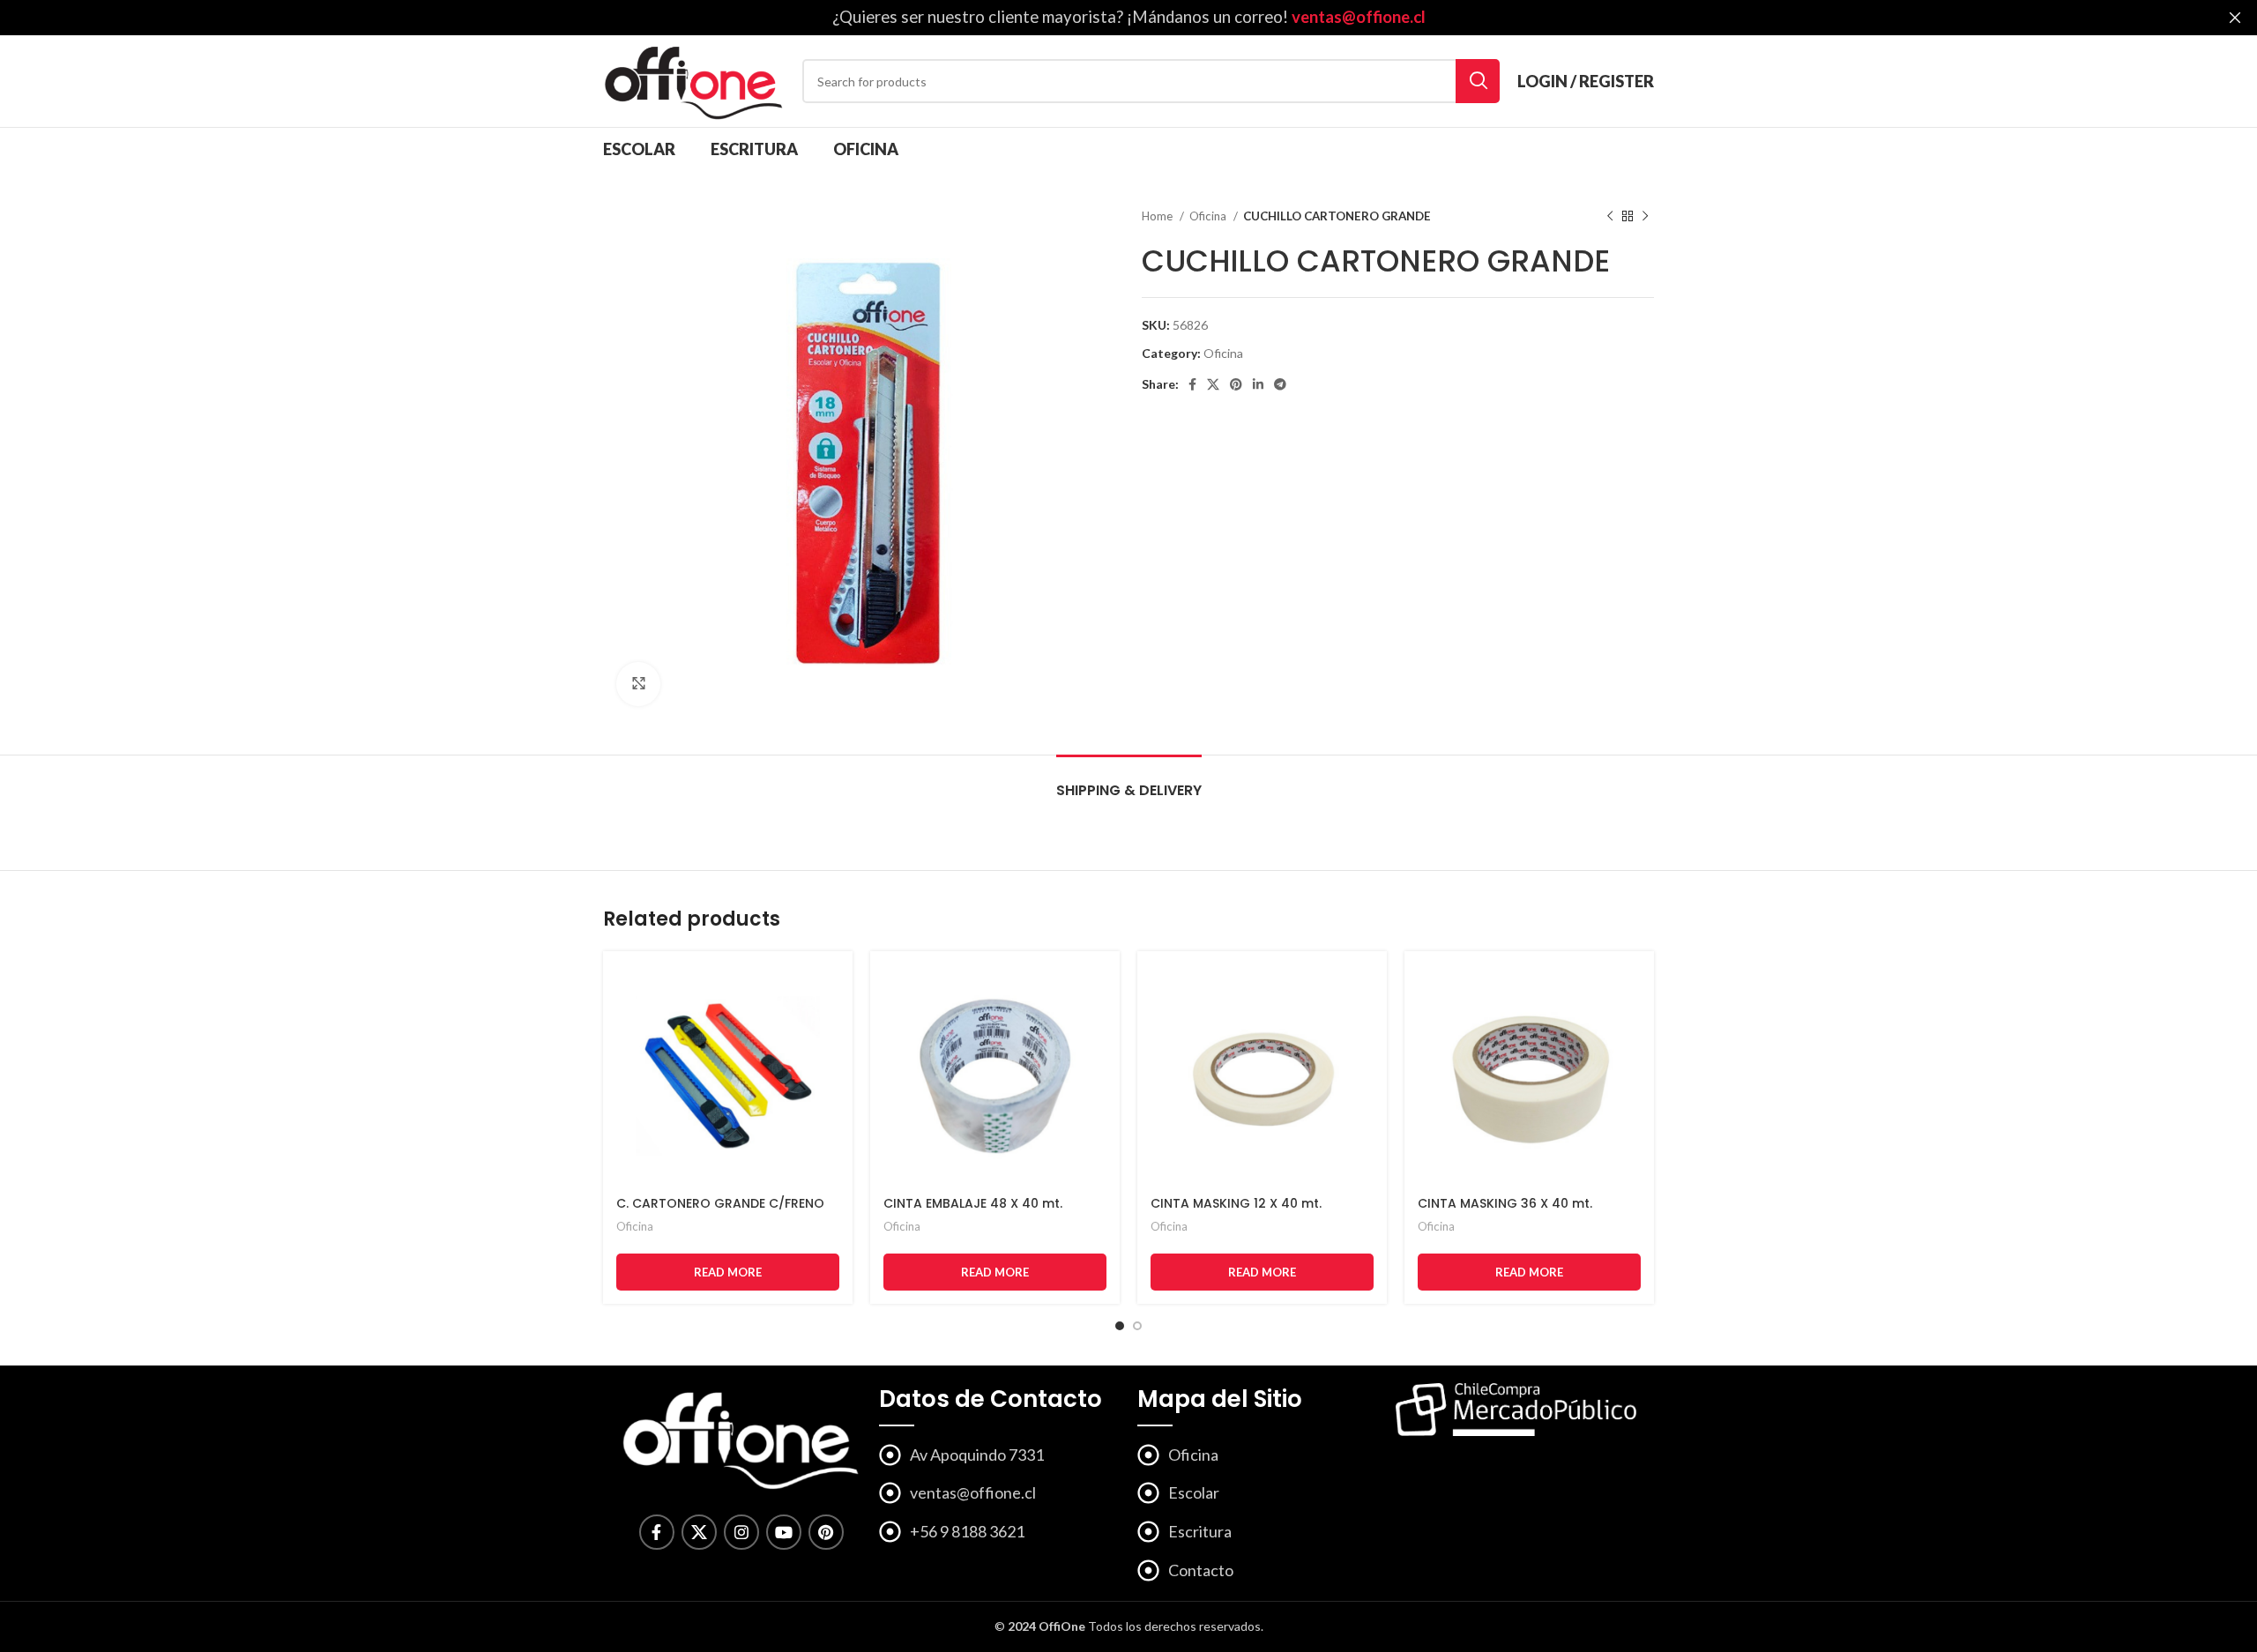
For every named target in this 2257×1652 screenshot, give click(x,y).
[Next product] (1645, 217)
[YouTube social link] (784, 1532)
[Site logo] (694, 80)
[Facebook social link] (1192, 384)
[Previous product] (1610, 217)
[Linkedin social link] (1258, 384)
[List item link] (999, 1493)
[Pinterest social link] (1236, 384)
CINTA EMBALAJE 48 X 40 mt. (973, 1203)
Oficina (1209, 216)
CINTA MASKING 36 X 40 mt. (1505, 1203)
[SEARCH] (1478, 81)
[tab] (1129, 781)
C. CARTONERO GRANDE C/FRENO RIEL (720, 1212)
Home (1158, 216)
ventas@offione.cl (1359, 17)
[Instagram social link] (741, 1532)
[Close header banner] (2235, 18)
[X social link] (1213, 384)
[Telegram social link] (1280, 384)
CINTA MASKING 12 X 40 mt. (1236, 1203)
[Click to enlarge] (638, 684)
